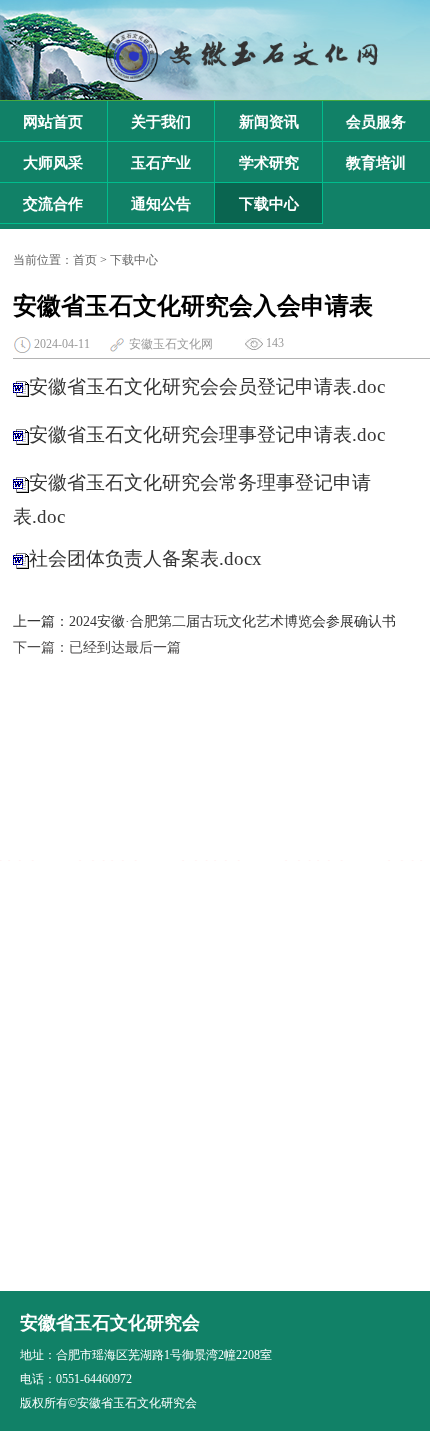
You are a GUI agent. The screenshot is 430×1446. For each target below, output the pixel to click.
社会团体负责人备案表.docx (145, 559)
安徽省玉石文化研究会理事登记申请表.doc (207, 435)
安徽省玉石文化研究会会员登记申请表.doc (207, 387)
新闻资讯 (269, 122)
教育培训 (376, 163)
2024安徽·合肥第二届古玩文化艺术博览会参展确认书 (232, 621)
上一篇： (41, 621)
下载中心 (269, 204)
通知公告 (161, 204)
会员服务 (376, 122)
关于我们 (161, 122)
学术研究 (269, 163)
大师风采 (53, 163)
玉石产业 (161, 163)
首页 (85, 260)
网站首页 (53, 122)
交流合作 (53, 204)
